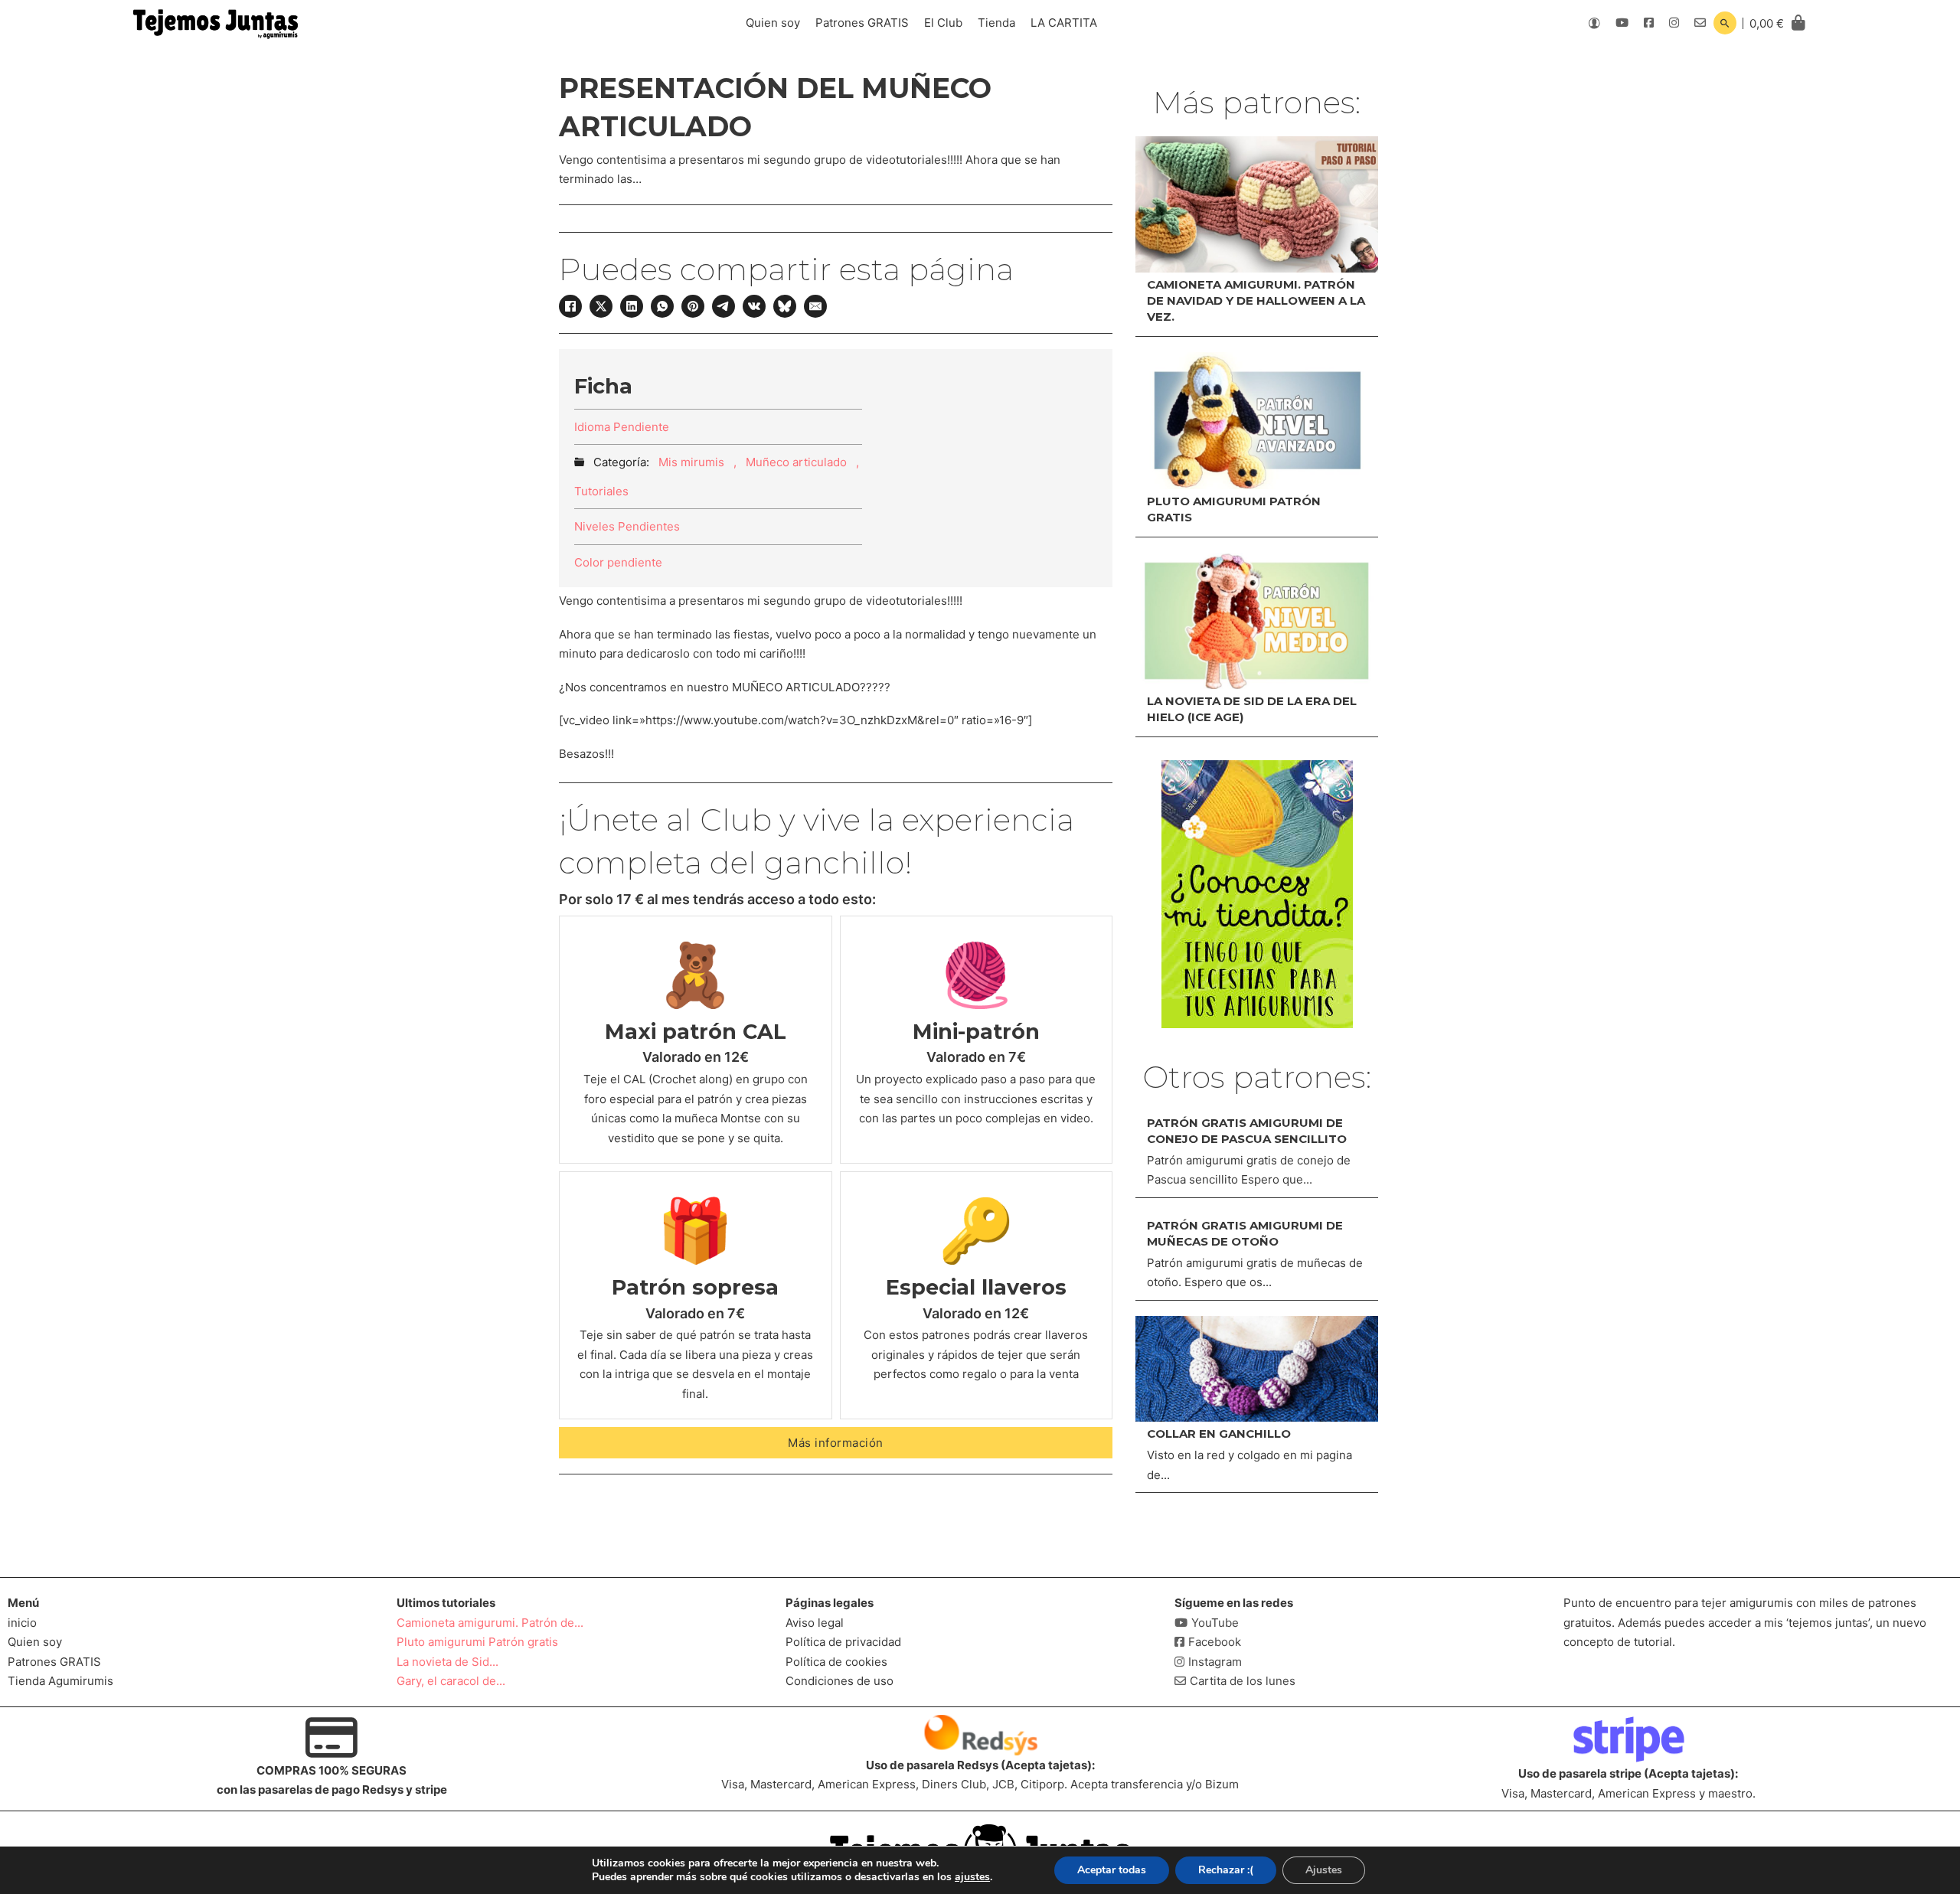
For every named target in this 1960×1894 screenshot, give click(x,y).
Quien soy (773, 23)
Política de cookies (836, 1662)
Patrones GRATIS (862, 23)
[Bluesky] (785, 306)
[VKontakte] (754, 306)
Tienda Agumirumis (60, 1681)
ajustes (972, 1877)
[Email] (815, 306)
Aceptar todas (1112, 1870)
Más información (836, 1443)
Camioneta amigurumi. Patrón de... (490, 1623)
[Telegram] (724, 306)
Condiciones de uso (840, 1681)
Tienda (996, 23)
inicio (22, 1623)
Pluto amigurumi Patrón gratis (477, 1642)
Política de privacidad (843, 1642)
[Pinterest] (693, 306)
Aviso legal (815, 1623)
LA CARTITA (1064, 23)
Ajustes (1324, 1870)
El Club (943, 23)
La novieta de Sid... (448, 1662)
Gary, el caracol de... (451, 1681)
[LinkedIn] (632, 306)
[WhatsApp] (662, 306)
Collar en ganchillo (1219, 1434)
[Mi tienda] (1257, 894)
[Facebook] (570, 306)
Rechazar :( (1226, 1870)
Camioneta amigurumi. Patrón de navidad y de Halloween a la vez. (1256, 300)
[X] (601, 306)
